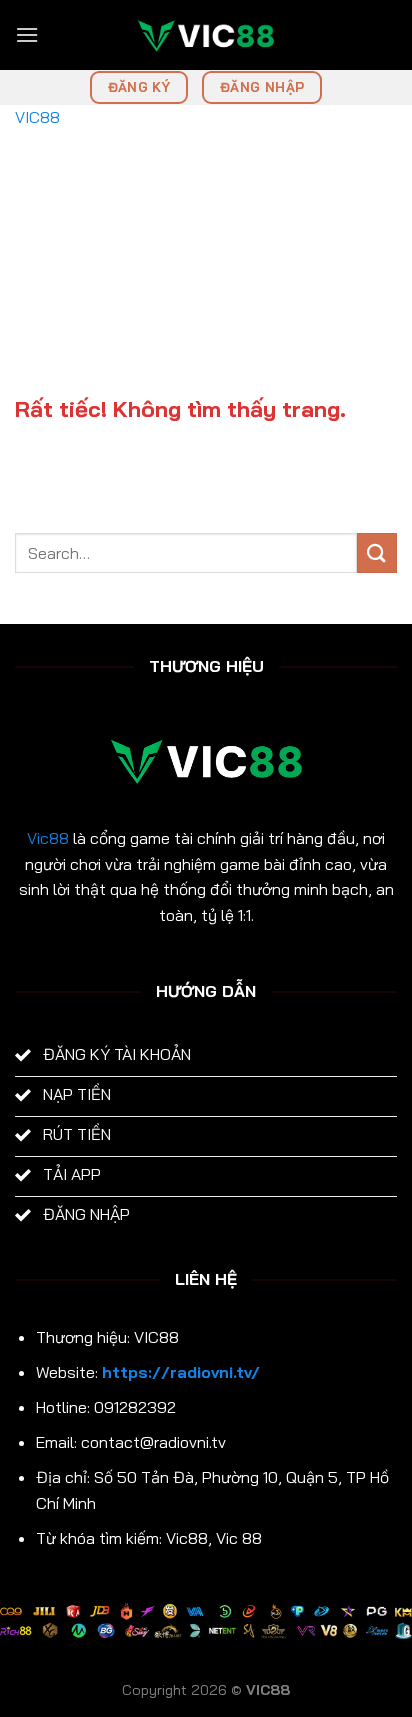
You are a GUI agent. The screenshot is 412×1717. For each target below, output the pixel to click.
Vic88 (48, 838)
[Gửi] (377, 552)
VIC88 (37, 117)
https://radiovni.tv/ (181, 1372)
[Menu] (27, 34)
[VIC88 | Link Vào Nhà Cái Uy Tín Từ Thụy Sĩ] (206, 35)
